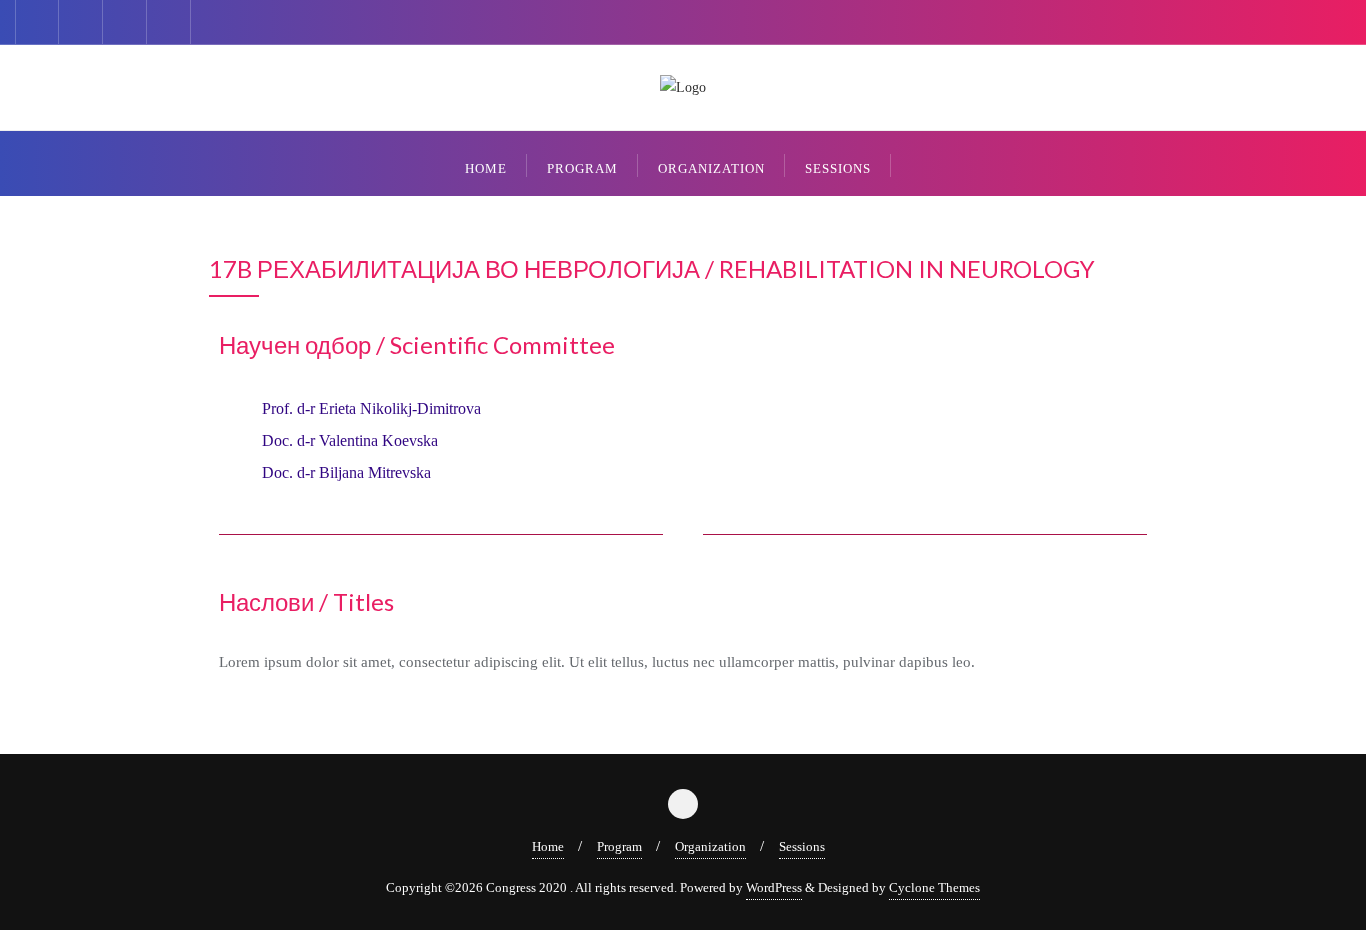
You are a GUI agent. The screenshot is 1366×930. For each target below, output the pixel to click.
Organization (710, 846)
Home (548, 846)
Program (619, 846)
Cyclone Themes (934, 887)
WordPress (774, 887)
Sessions (802, 846)
